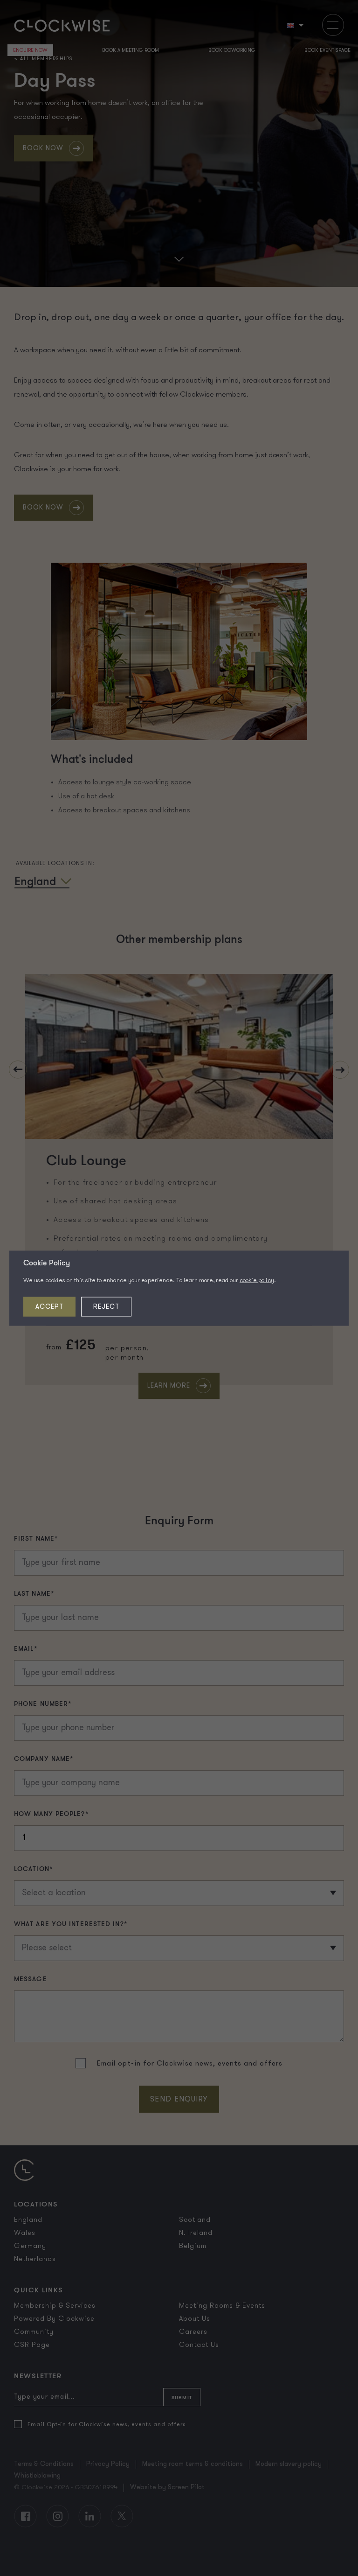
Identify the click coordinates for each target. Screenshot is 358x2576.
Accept (49, 1306)
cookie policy (257, 1280)
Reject (106, 1306)
